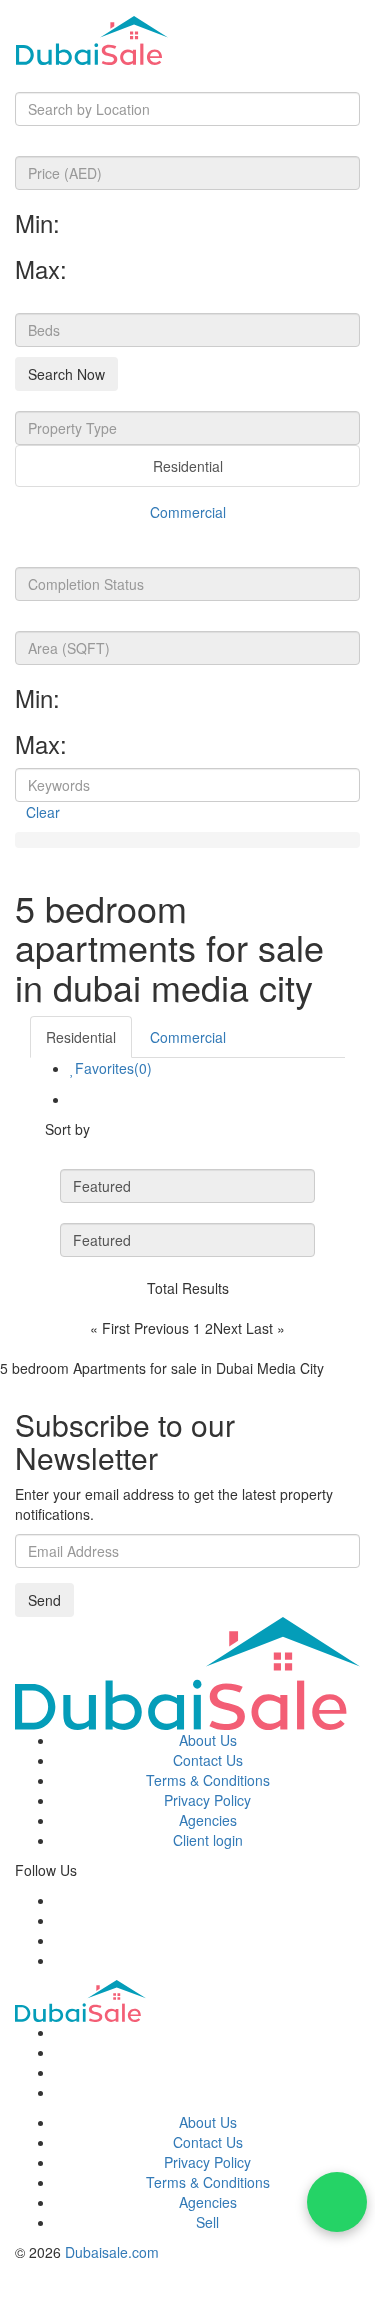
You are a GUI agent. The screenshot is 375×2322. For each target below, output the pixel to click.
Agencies (208, 1820)
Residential (188, 466)
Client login (208, 1840)
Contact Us (208, 1760)
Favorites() (113, 1068)
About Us (208, 1740)
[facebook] (60, 1900)
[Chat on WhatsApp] (337, 2202)
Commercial (188, 512)
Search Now (66, 374)
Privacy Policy (207, 1800)
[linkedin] (60, 1960)
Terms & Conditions (208, 1780)
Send (44, 1600)
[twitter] (60, 1920)
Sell (207, 2222)
